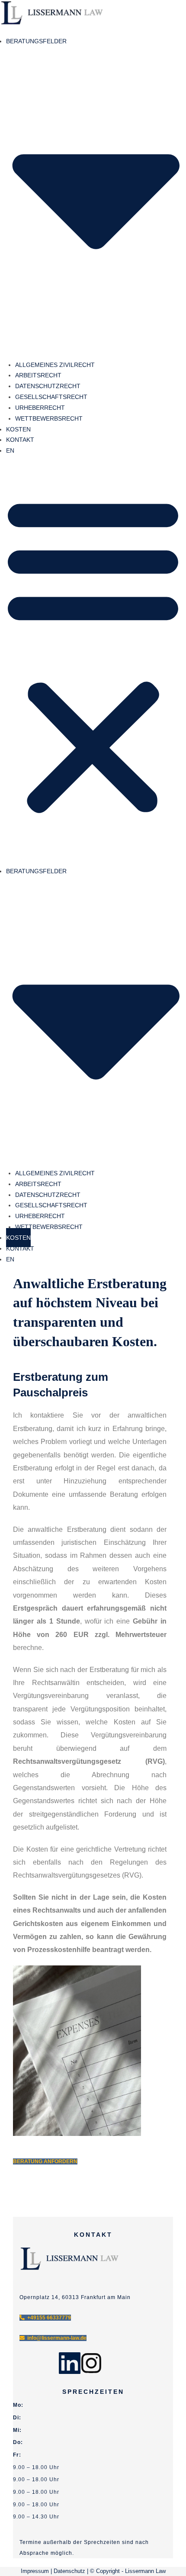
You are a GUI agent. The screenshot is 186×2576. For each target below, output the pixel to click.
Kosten (18, 429)
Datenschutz (69, 2571)
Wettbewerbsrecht (49, 418)
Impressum (35, 2571)
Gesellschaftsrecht (51, 397)
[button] (93, 655)
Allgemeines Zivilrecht (55, 365)
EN (10, 450)
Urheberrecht (40, 408)
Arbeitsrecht (38, 375)
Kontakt (20, 440)
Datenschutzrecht (48, 386)
